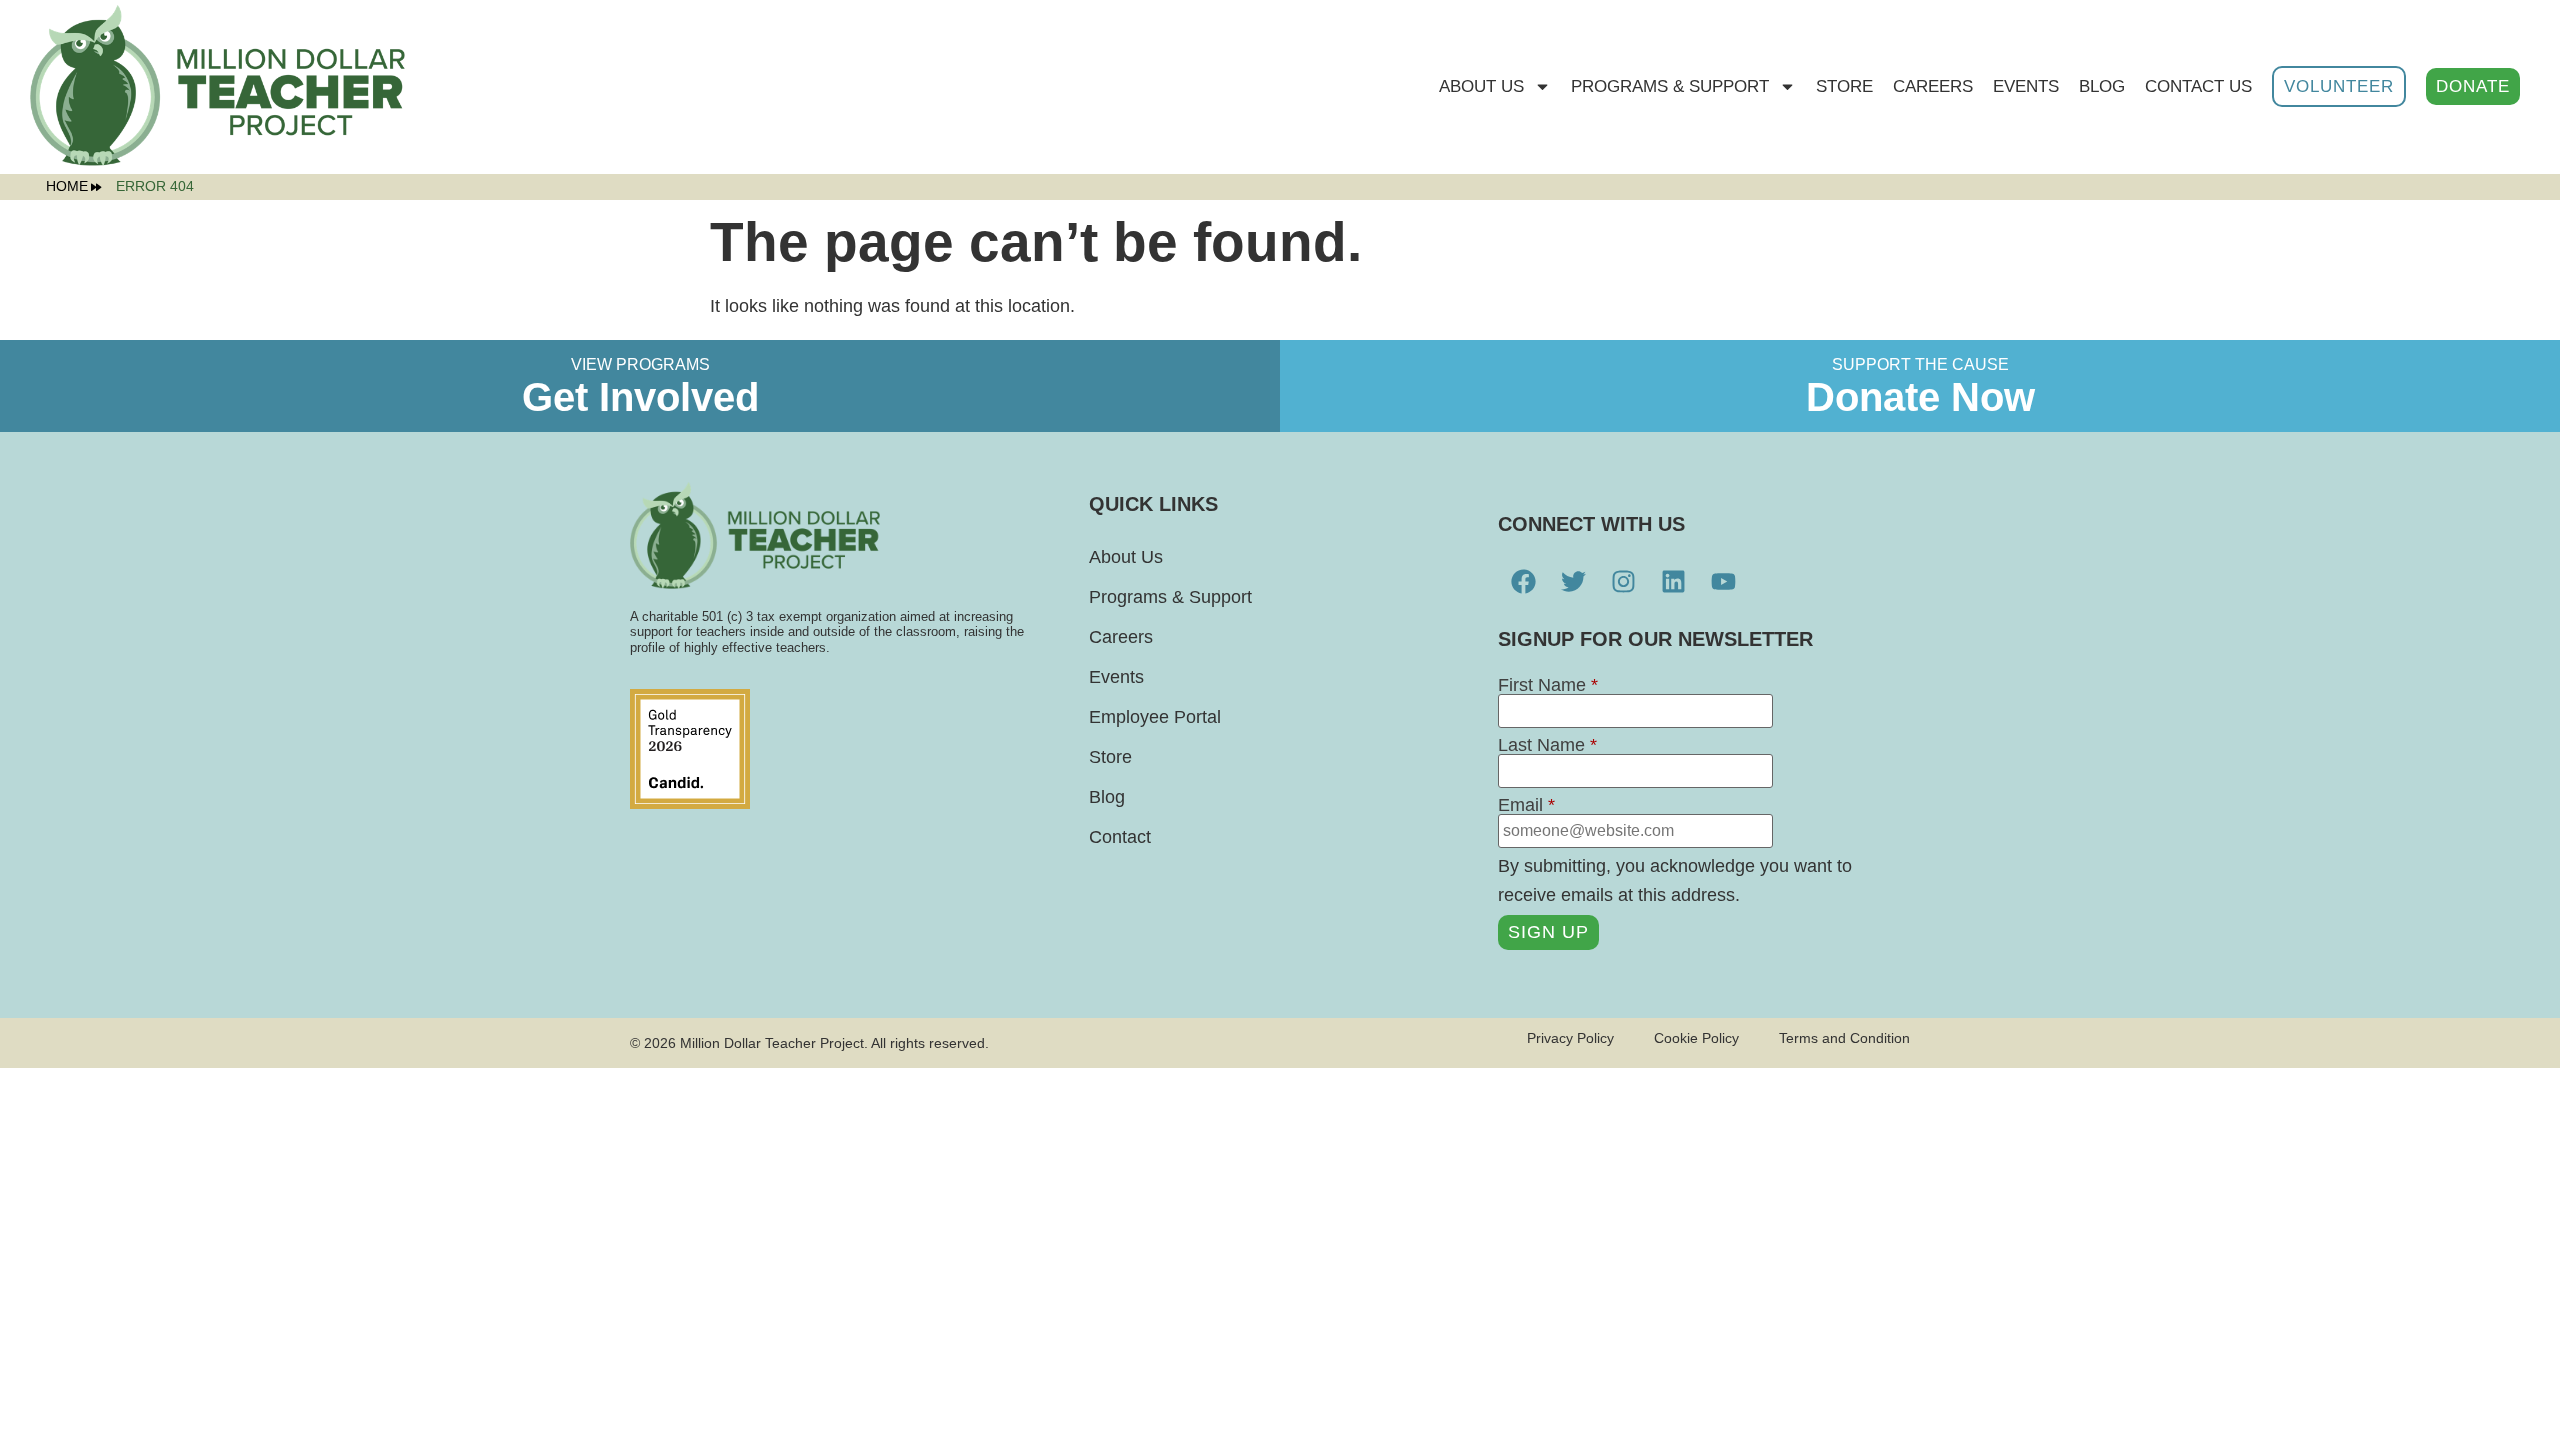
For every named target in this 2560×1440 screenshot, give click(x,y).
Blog (2102, 86)
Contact (1120, 837)
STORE (1844, 86)
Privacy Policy (1570, 1038)
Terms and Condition (1844, 1038)
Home (67, 187)
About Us (1481, 86)
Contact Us (2198, 86)
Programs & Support (1670, 86)
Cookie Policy (1696, 1038)
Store (1110, 757)
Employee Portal (1155, 717)
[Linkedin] (1673, 582)
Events (2026, 86)
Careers (1933, 86)
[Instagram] (1623, 582)
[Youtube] (1723, 582)
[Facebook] (1523, 582)
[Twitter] (1573, 582)
